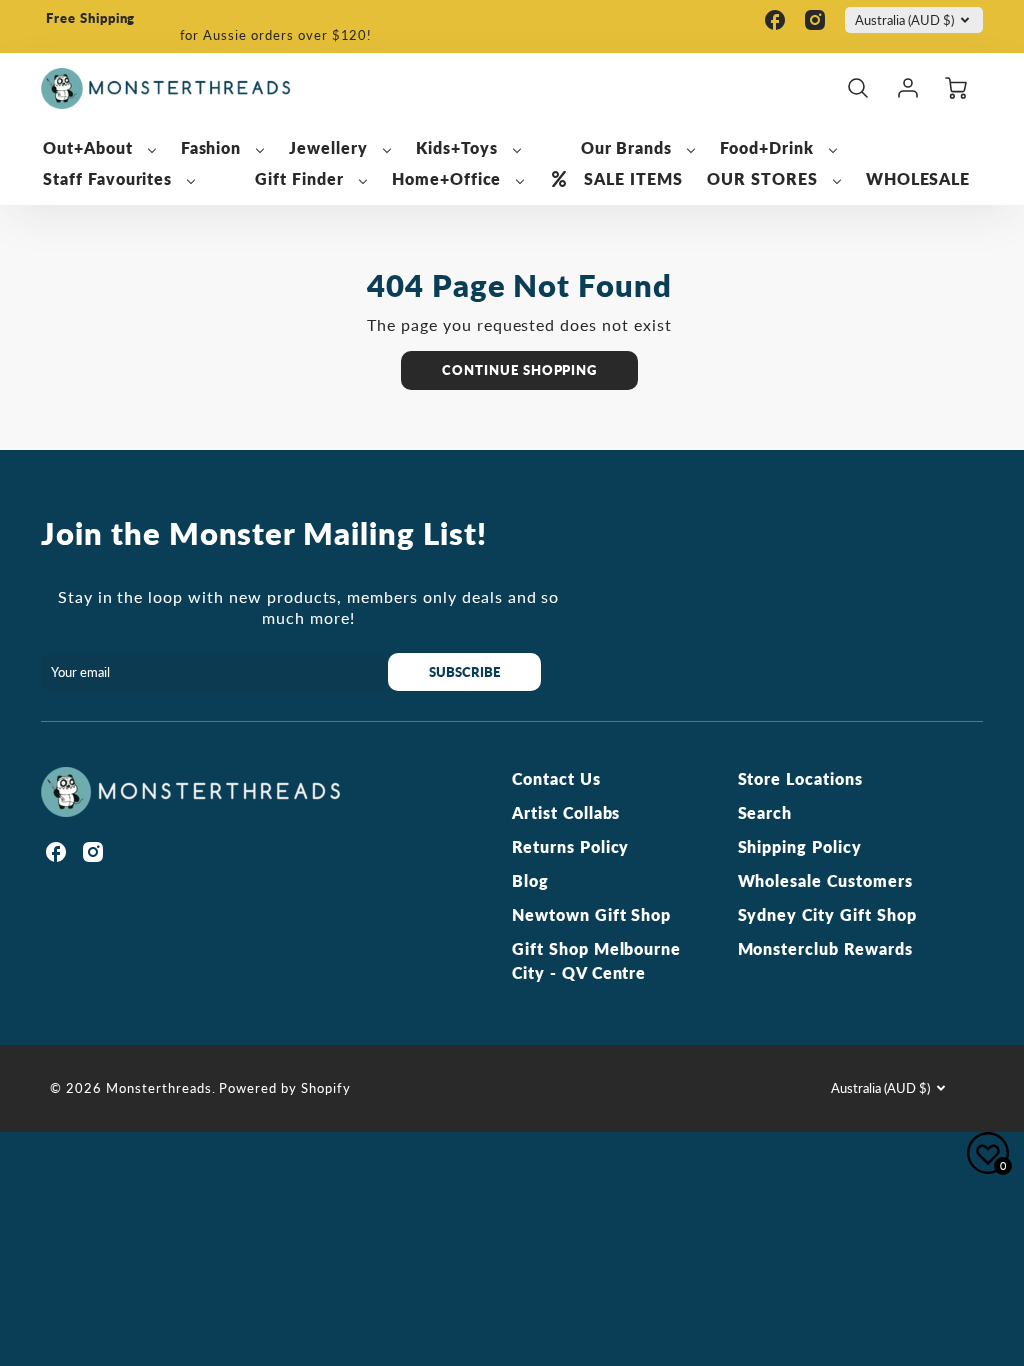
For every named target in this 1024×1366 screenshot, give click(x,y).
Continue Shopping (519, 370)
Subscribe (464, 672)
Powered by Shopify (284, 1088)
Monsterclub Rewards (825, 948)
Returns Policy (570, 846)
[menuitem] (100, 148)
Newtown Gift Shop (591, 914)
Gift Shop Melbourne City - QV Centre (596, 960)
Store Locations (800, 778)
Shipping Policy (800, 846)
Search (765, 812)
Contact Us (556, 778)
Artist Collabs (566, 812)
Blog (530, 880)
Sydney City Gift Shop (827, 914)
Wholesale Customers (825, 880)
